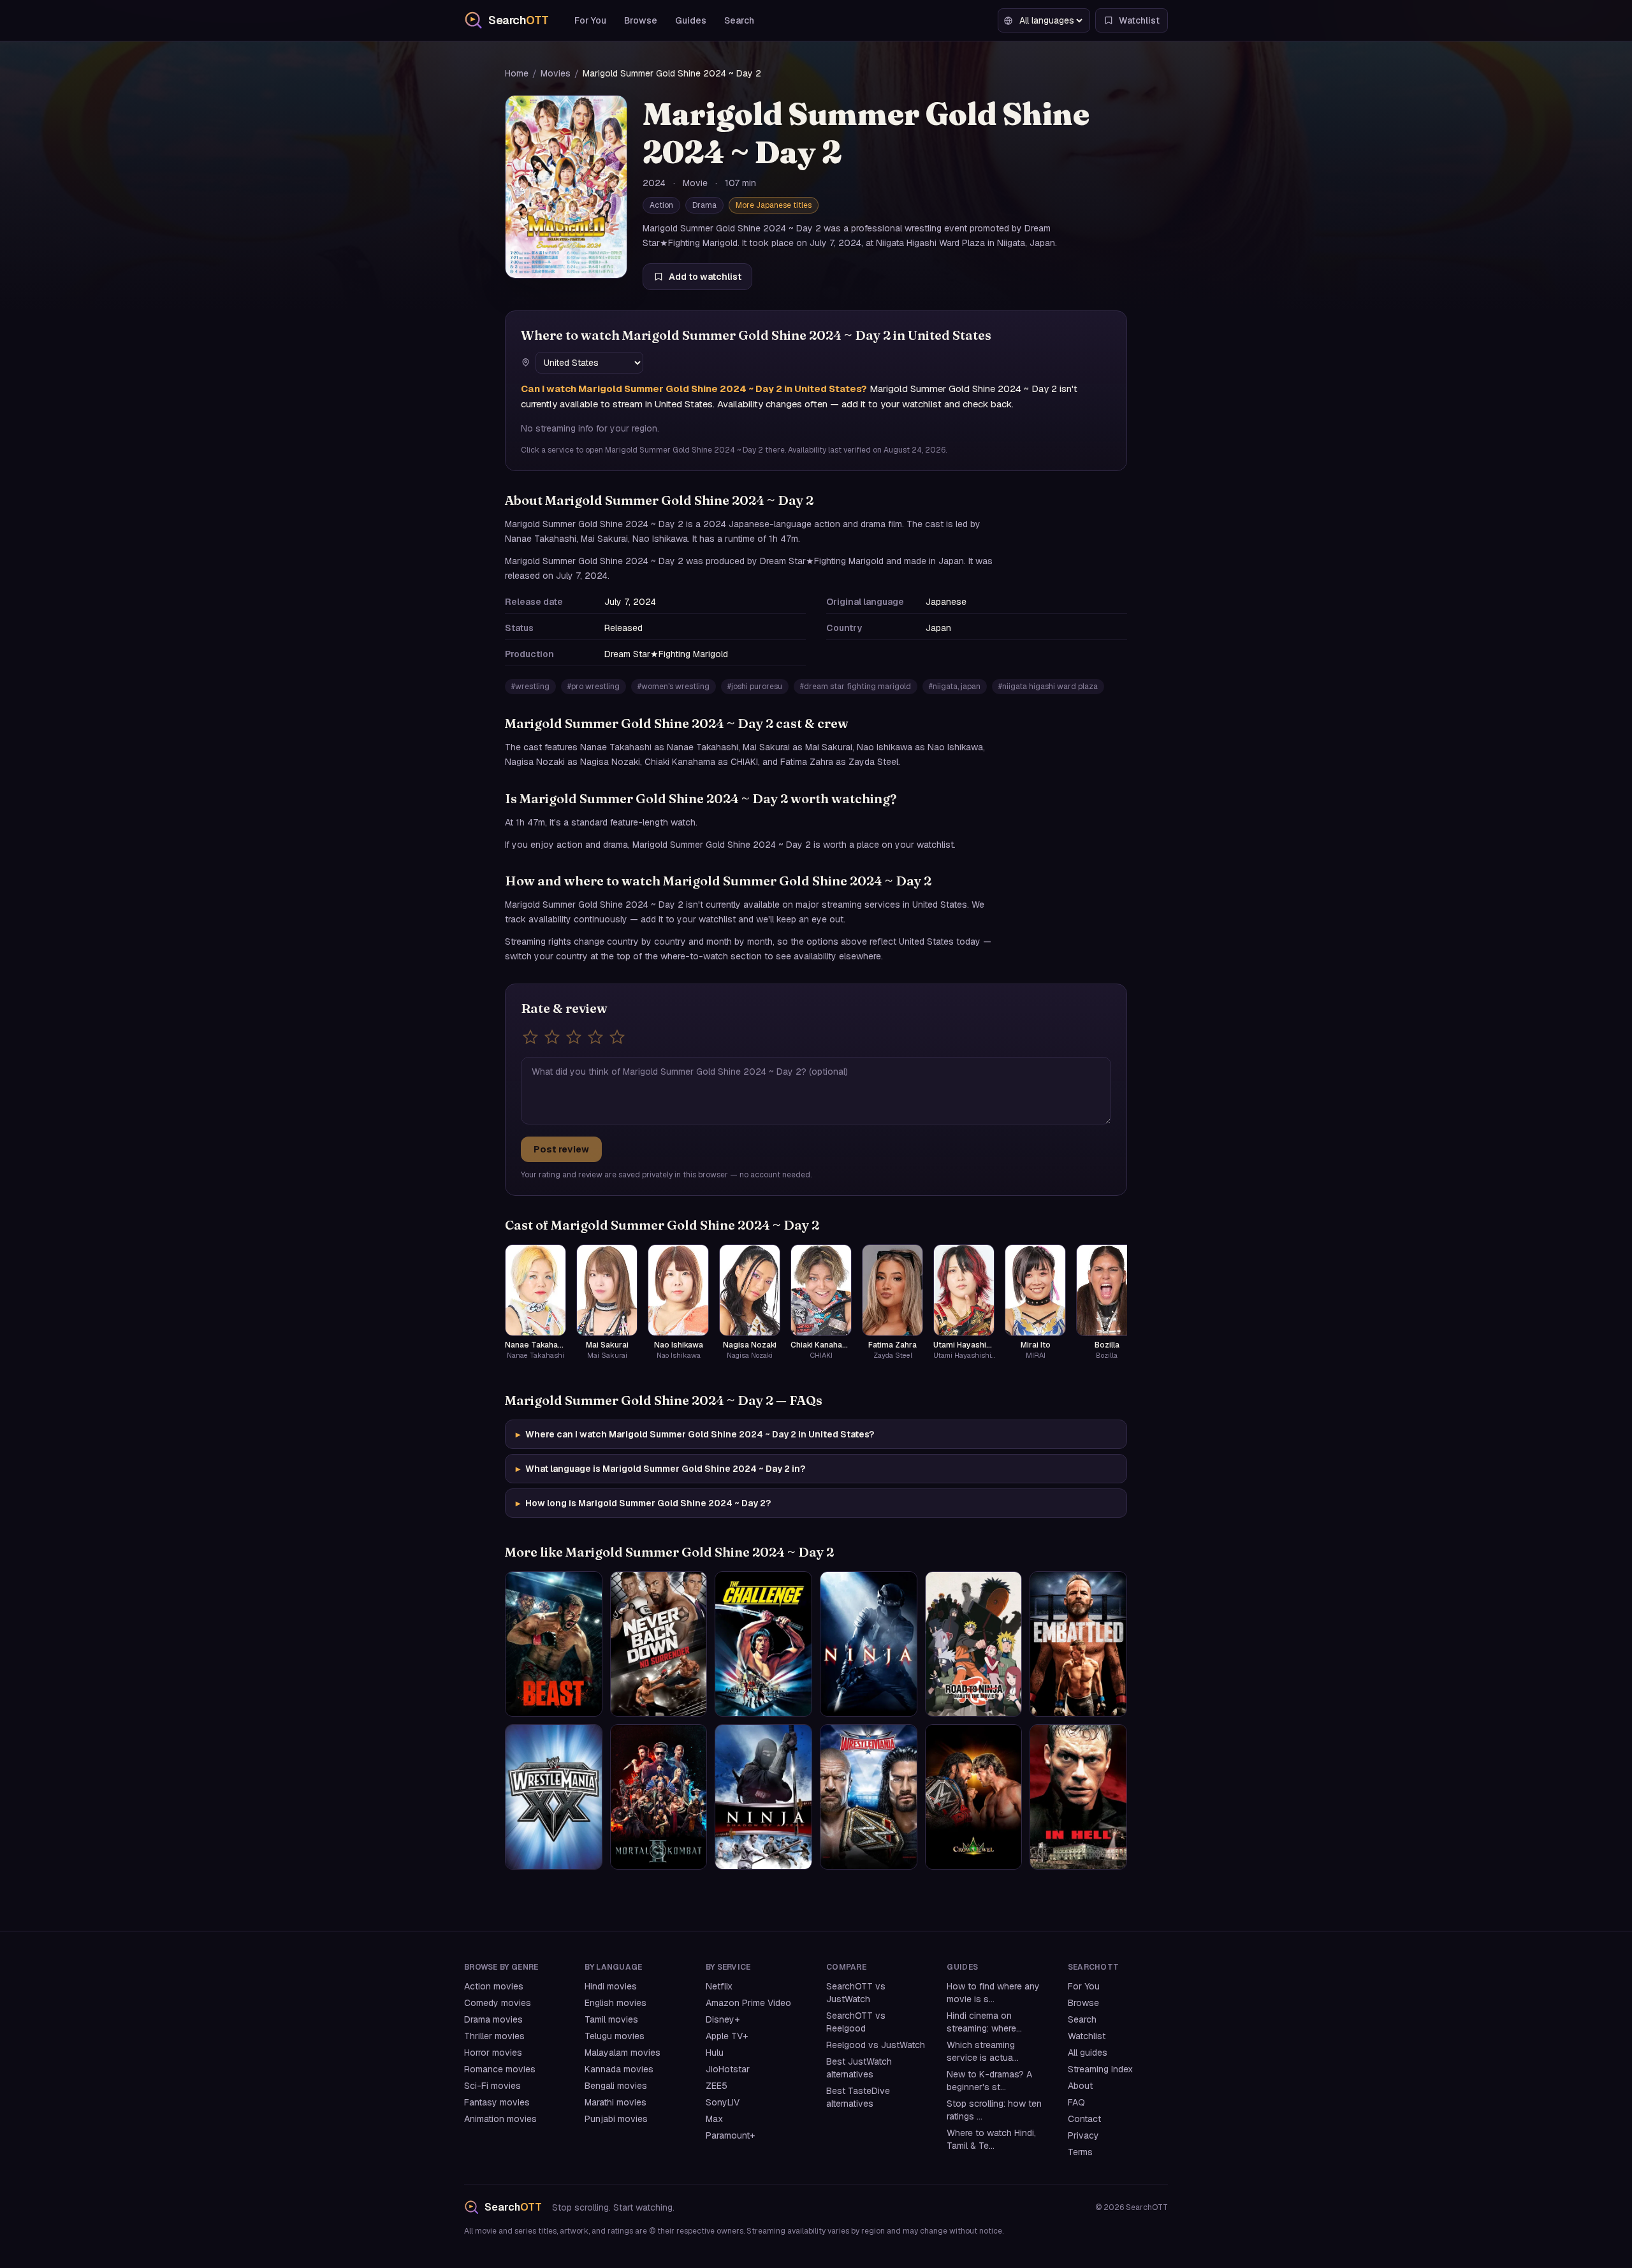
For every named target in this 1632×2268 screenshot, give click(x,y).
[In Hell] (1078, 1797)
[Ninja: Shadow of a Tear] (763, 1797)
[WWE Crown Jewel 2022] (974, 1797)
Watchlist (1087, 2036)
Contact (1084, 2119)
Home (517, 73)
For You (590, 20)
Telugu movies (615, 2036)
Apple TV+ (727, 2036)
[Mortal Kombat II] (659, 1797)
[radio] (530, 1037)
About (1080, 2086)
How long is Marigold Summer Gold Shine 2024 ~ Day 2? (643, 1503)
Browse (641, 20)
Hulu (715, 2053)
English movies (616, 2003)
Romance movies (500, 2069)
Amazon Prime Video (748, 2003)
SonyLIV (723, 2102)
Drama (704, 205)
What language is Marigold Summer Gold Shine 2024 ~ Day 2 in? (660, 1469)
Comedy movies (498, 2003)
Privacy (1083, 2135)
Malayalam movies (623, 2053)
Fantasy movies (497, 2102)
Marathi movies (616, 2102)
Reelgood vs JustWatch (876, 2045)
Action (661, 205)
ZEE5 (717, 2086)
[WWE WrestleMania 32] (869, 1797)
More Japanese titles (774, 205)
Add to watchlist (705, 277)
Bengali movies (616, 2086)
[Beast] (554, 1644)
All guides (1088, 2053)
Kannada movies (619, 2069)
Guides (691, 20)
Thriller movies (494, 2036)
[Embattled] (1078, 1644)
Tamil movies (611, 2019)
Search (739, 20)
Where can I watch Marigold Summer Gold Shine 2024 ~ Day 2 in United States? (695, 1434)
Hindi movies (611, 1986)
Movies (556, 73)
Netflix (719, 1986)
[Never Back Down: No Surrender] (659, 1644)
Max (714, 2119)
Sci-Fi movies (492, 2086)
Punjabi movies (616, 2119)
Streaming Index (1100, 2069)
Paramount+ (730, 2135)
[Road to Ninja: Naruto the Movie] (974, 1644)
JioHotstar (728, 2069)
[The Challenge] (763, 1644)
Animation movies (500, 2119)
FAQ (1076, 2102)
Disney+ (723, 2019)
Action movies (494, 1986)
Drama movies (493, 2019)
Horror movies (493, 2053)
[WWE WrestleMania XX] (554, 1797)
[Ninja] (869, 1644)
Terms (1080, 2152)
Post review (561, 1149)
